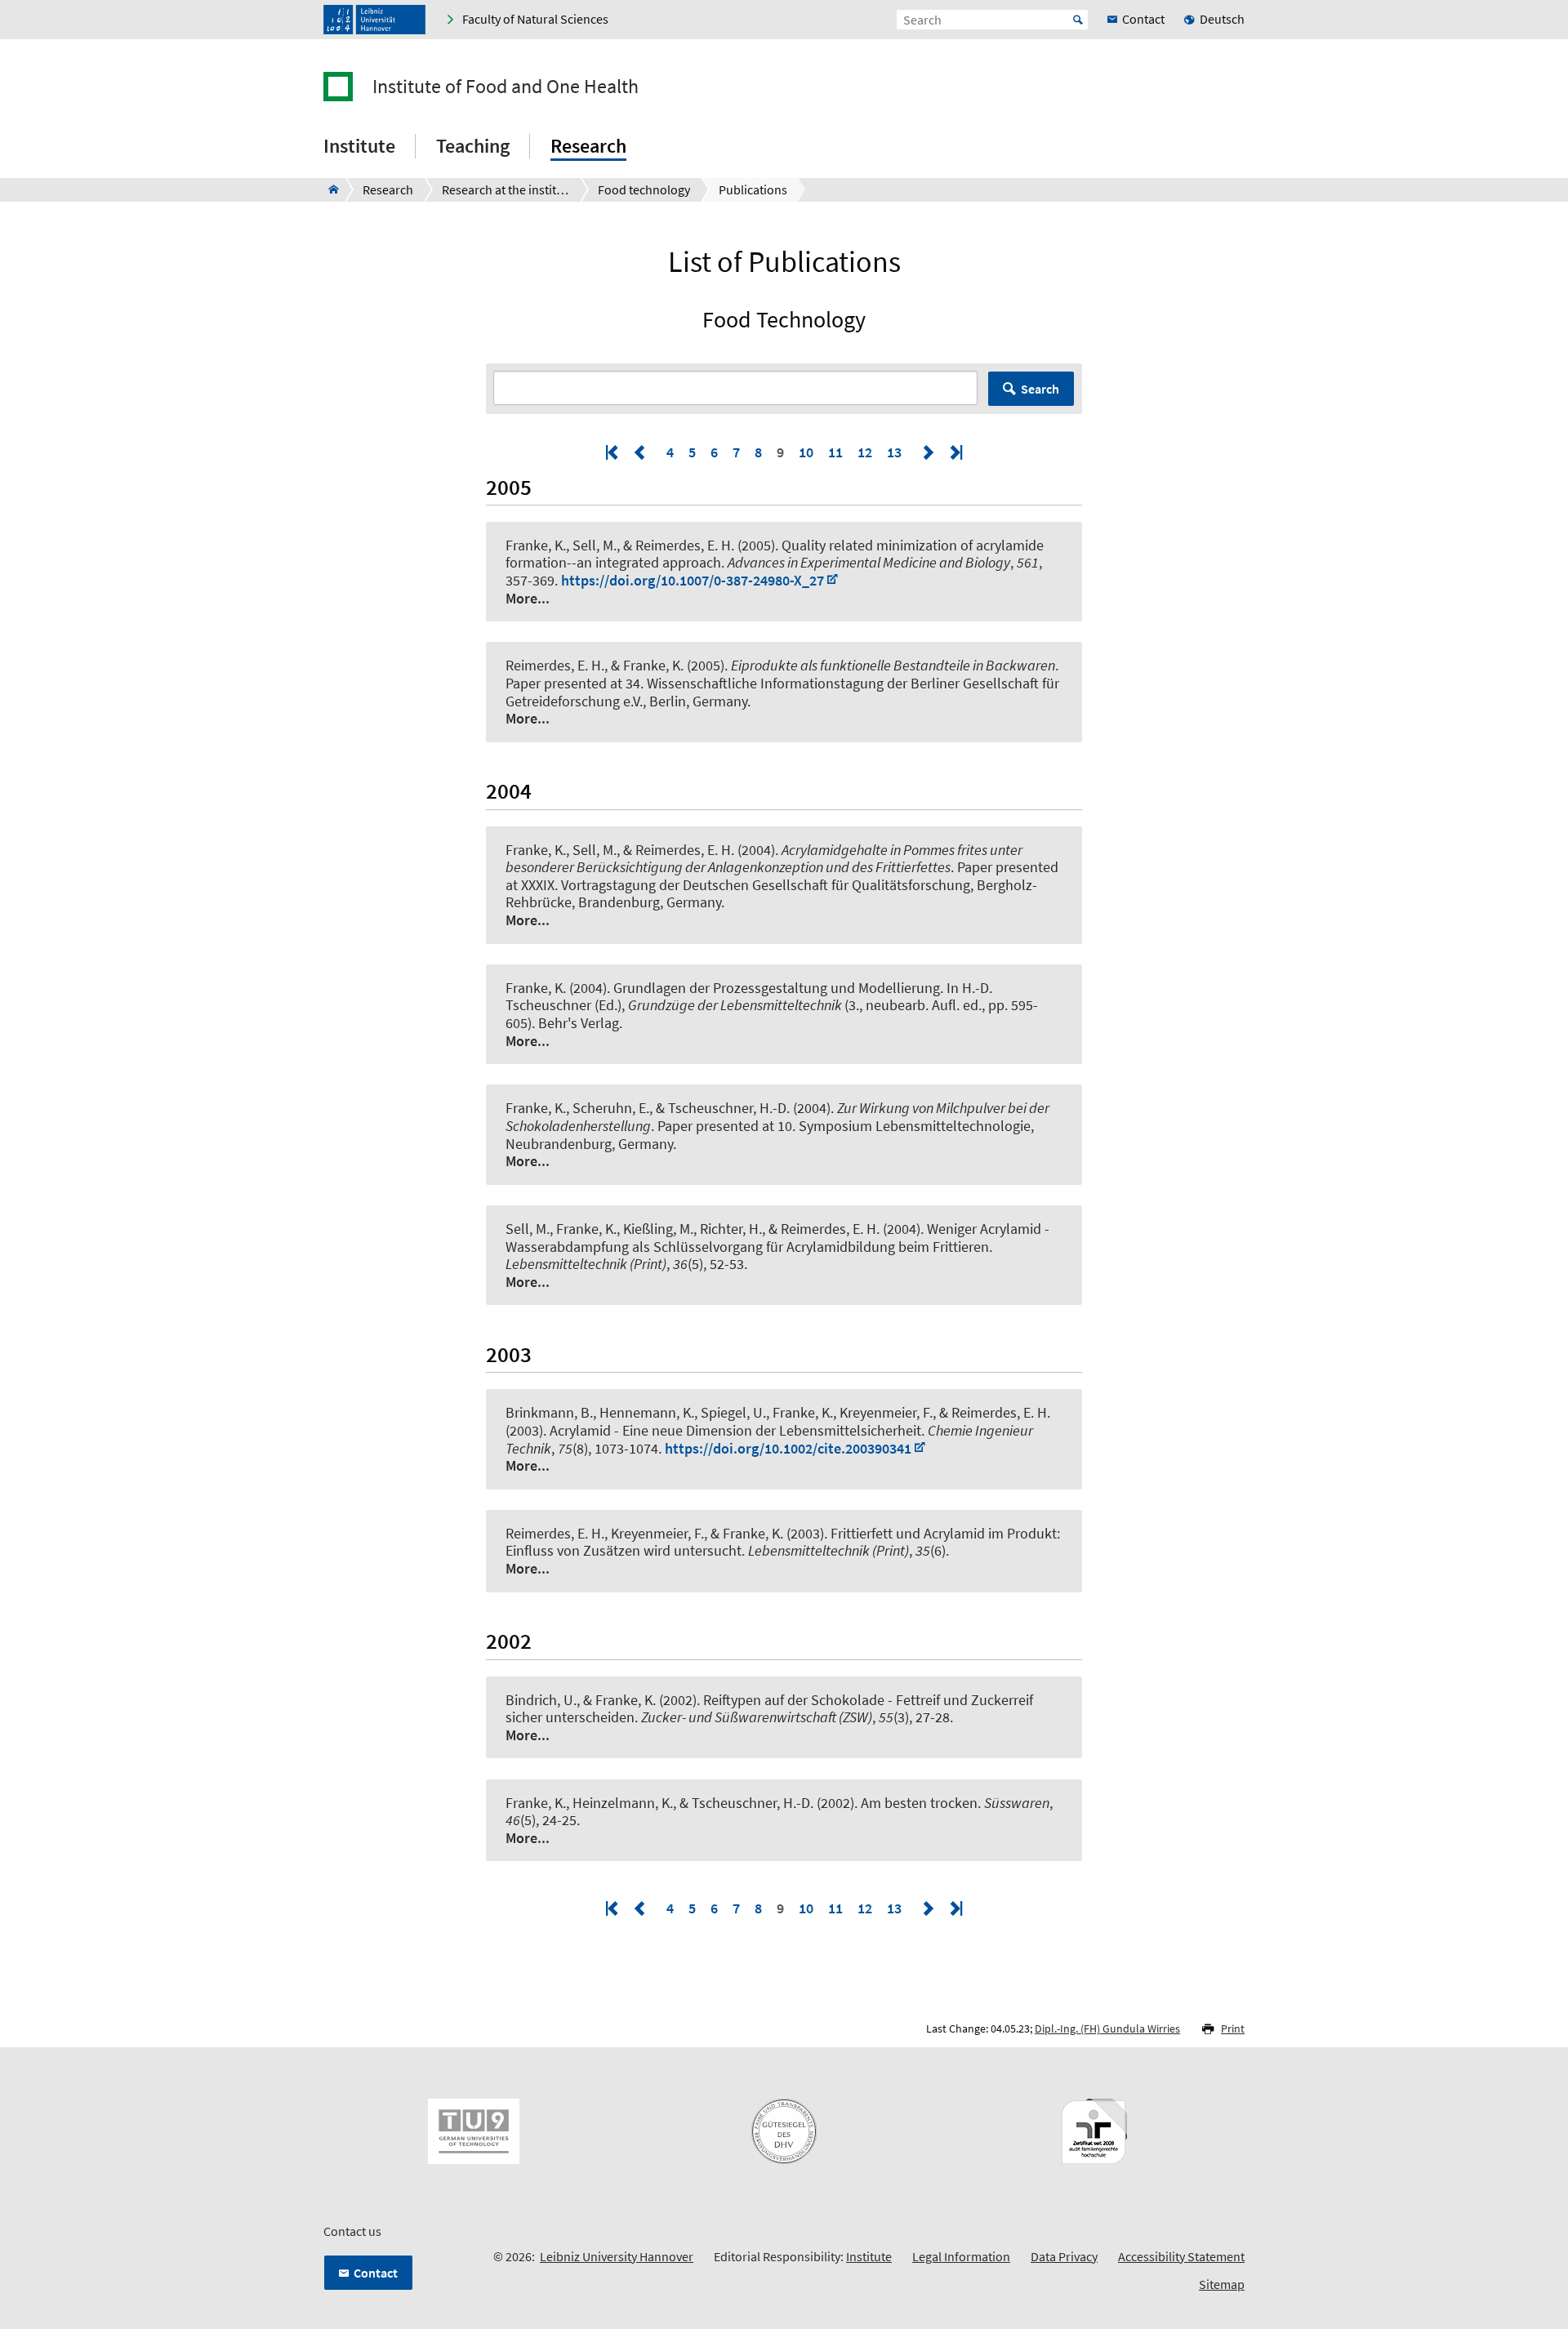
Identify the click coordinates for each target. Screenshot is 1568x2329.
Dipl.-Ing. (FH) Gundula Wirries (1107, 2028)
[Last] (955, 452)
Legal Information (961, 2256)
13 (894, 452)
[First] (613, 452)
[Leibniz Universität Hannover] (374, 20)
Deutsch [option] (1222, 19)
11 (835, 452)
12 (865, 452)
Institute (869, 2256)
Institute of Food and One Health (506, 87)
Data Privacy (1064, 2256)
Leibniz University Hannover (617, 2256)
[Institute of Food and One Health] (329, 189)
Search (1040, 389)
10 (806, 452)
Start (1078, 20)
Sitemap (1222, 2284)
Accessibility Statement (1181, 2256)
